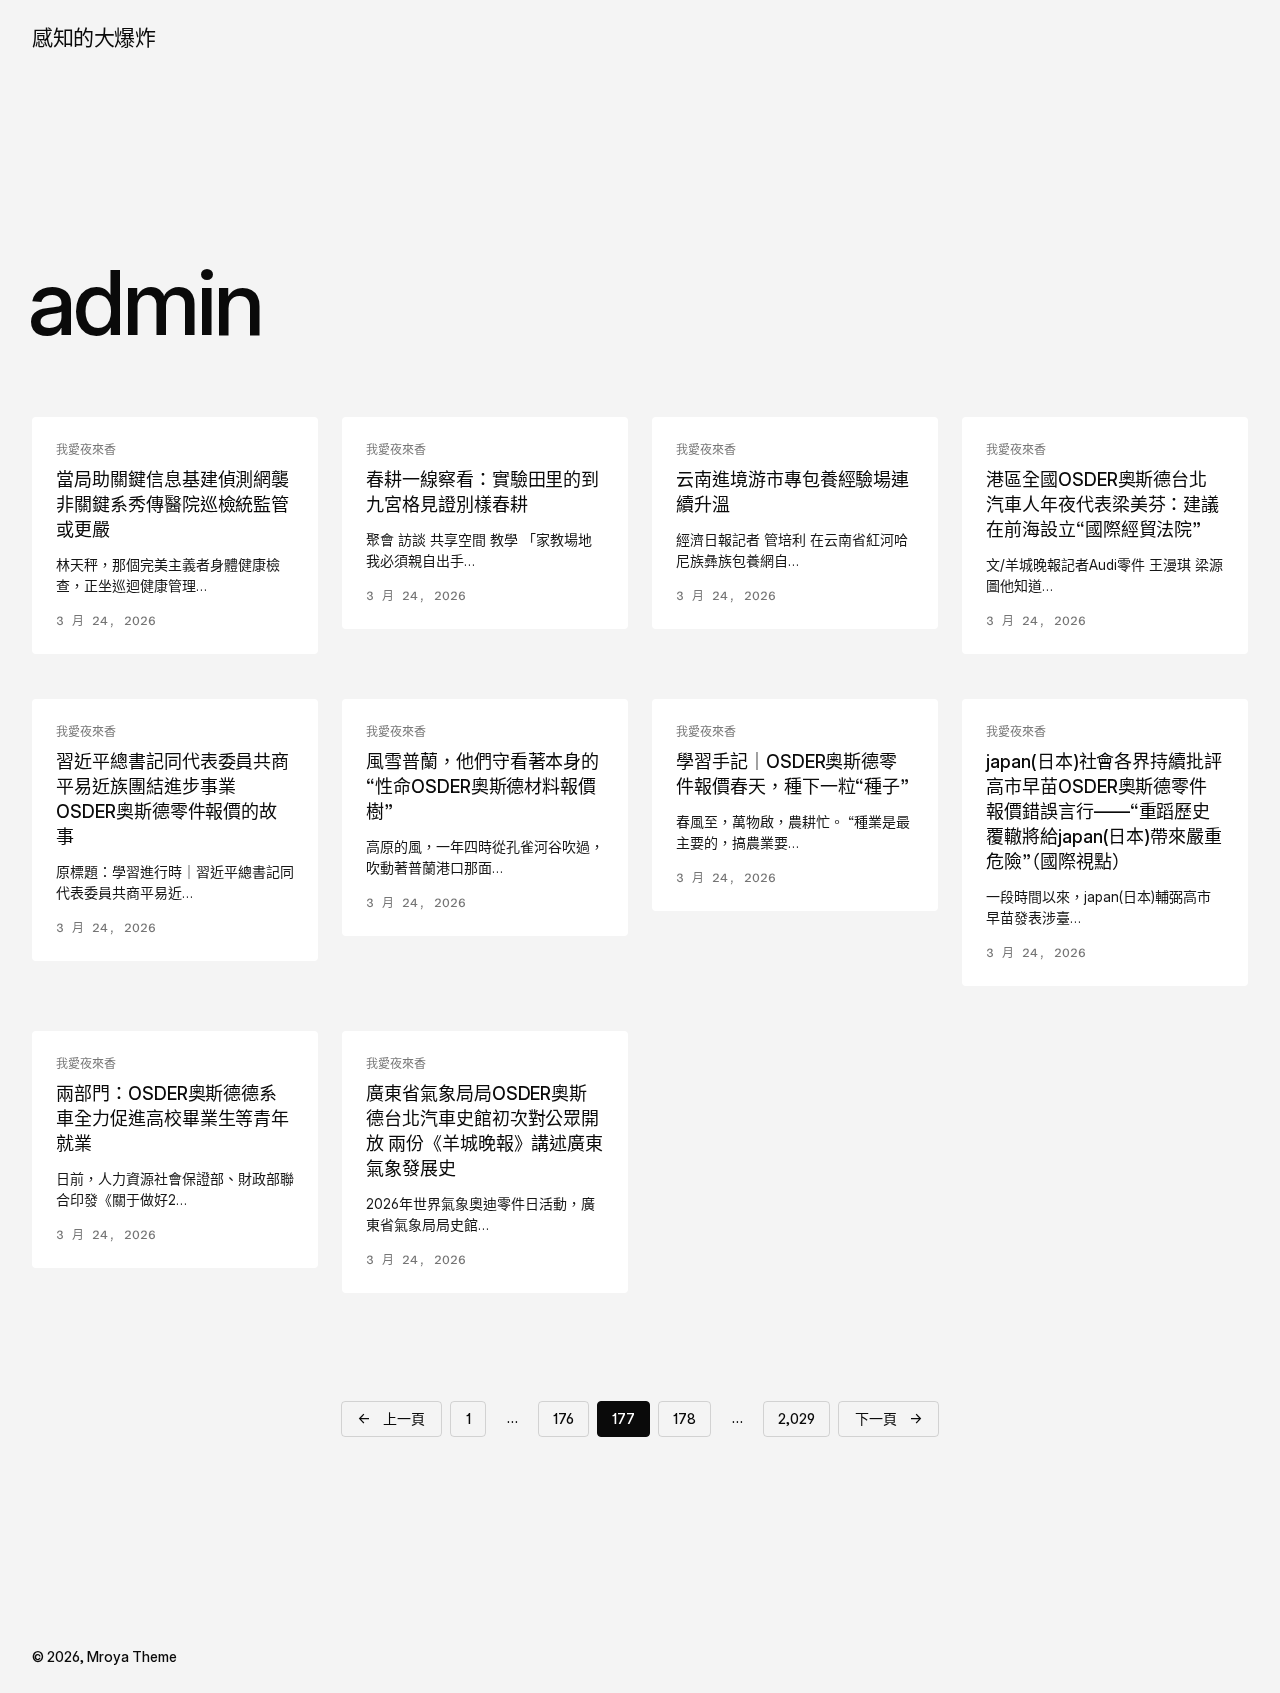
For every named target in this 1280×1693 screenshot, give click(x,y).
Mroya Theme (132, 1656)
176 (563, 1418)
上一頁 (391, 1418)
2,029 (796, 1418)
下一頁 (888, 1418)
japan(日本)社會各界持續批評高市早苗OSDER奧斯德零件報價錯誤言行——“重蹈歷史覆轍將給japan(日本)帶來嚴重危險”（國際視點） (1104, 811)
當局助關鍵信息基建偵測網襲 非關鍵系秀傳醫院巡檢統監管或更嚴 (172, 504)
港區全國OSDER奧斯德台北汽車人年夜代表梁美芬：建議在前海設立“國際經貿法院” (1102, 504)
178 (684, 1418)
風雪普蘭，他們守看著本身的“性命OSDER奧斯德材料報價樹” (482, 786)
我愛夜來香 (86, 450)
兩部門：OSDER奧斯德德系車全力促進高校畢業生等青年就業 (172, 1118)
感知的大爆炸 (93, 37)
